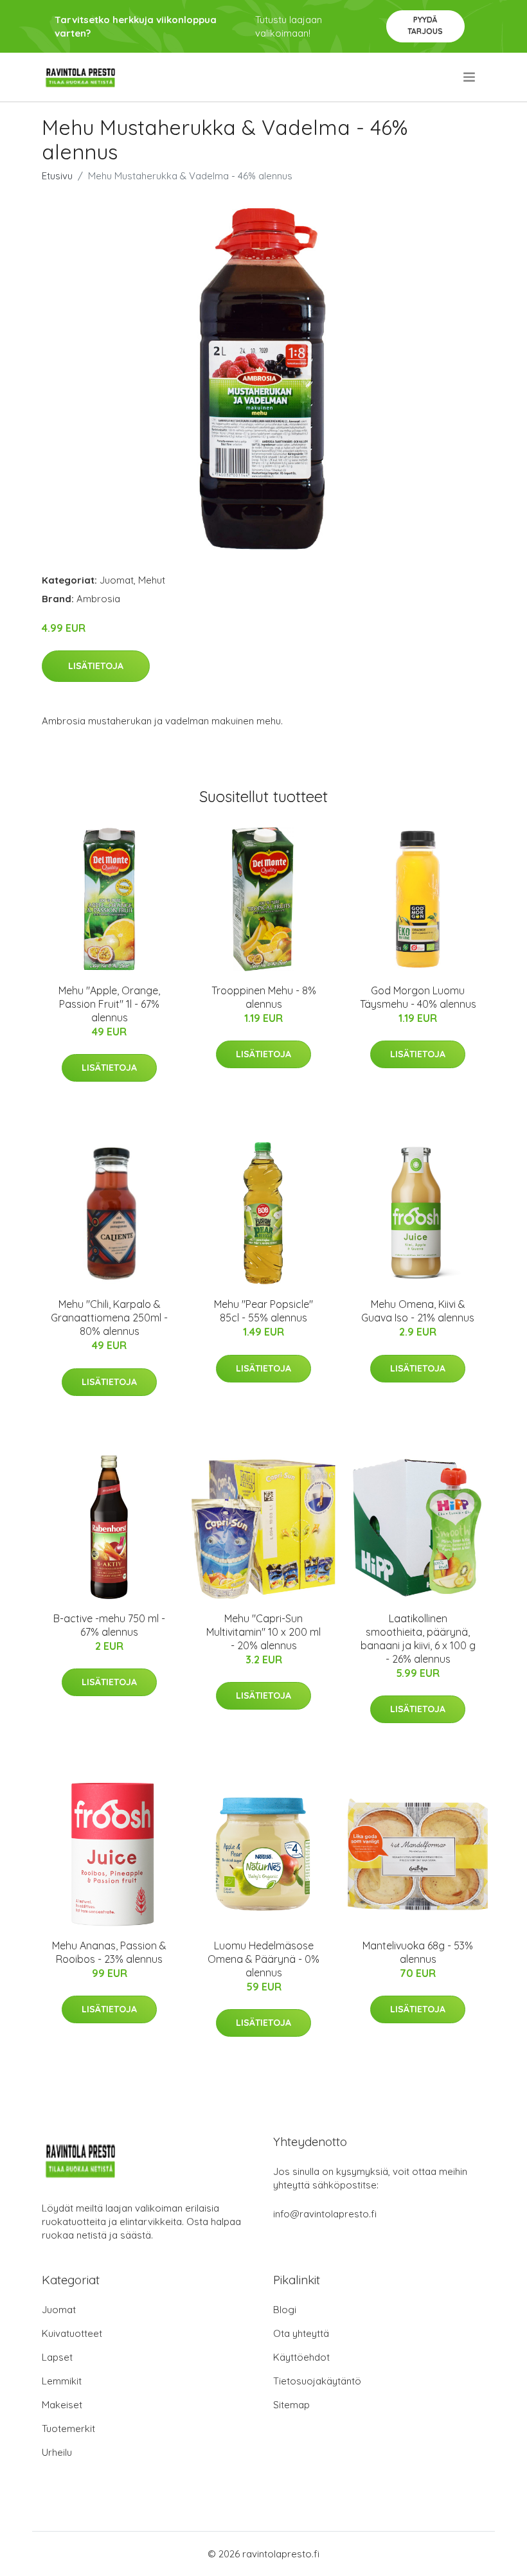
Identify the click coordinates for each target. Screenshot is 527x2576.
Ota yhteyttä (301, 2333)
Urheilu (57, 2452)
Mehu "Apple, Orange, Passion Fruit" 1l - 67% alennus (109, 1004)
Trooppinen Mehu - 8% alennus (264, 997)
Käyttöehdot (301, 2357)
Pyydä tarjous (425, 25)
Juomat (117, 580)
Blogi (285, 2310)
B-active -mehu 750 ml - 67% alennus (109, 1625)
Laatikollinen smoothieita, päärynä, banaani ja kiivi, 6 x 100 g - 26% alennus (418, 1639)
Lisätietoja (96, 666)
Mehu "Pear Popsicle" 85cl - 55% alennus (263, 1311)
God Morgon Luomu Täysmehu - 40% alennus (418, 997)
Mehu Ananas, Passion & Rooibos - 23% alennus (109, 1952)
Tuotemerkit (68, 2428)
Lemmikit (62, 2381)
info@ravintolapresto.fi (325, 2214)
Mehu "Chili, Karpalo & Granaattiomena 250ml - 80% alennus (109, 1318)
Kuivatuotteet (72, 2333)
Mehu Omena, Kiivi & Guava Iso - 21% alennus (418, 1311)
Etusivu (57, 176)
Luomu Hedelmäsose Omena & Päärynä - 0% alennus (263, 1959)
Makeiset (62, 2405)
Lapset (57, 2357)
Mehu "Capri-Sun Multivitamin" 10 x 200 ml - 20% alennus (263, 1632)
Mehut (152, 580)
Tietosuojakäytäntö (317, 2381)
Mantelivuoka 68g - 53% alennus (418, 1952)
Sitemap (291, 2405)
